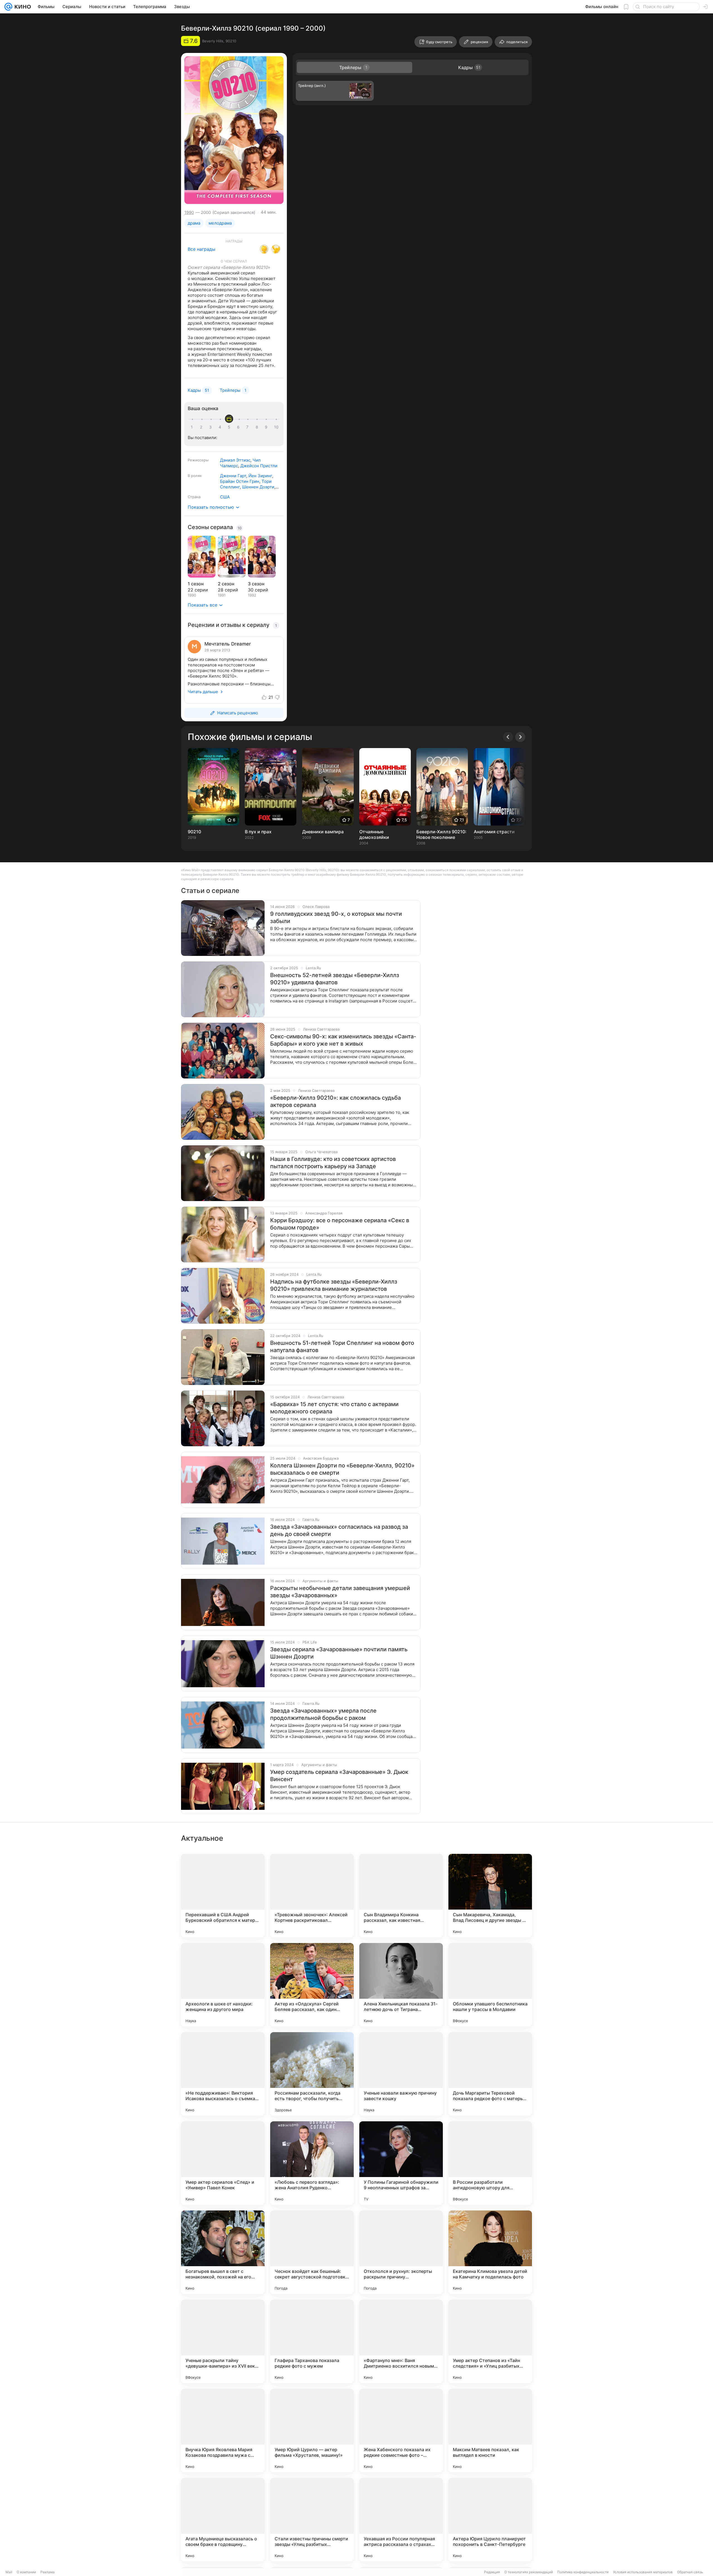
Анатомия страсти (494, 832)
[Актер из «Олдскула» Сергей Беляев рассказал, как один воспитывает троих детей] (312, 1985)
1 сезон (196, 584)
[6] (239, 427)
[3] (211, 427)
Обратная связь (690, 2572)
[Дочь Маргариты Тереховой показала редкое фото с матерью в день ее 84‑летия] (490, 2074)
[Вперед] (520, 737)
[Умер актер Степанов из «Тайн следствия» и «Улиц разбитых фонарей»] (490, 2341)
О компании (26, 2572)
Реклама (47, 2572)
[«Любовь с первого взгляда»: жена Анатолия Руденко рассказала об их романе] (312, 2163)
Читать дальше (203, 692)
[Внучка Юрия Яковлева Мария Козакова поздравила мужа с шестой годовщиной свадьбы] (223, 2431)
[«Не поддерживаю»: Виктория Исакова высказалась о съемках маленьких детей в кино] (223, 2074)
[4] (221, 427)
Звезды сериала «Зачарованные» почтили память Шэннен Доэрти (339, 1653)
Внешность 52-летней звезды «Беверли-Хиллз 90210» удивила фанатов (335, 979)
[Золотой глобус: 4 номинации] (264, 249)
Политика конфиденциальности (583, 2572)
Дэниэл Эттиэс (235, 460)
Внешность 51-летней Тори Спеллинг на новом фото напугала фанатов (342, 1347)
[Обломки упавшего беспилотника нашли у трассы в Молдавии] (490, 1985)
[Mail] (8, 7)
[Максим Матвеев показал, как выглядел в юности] (490, 2431)
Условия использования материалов (643, 2572)
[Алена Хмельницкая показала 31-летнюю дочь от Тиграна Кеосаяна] (401, 1985)
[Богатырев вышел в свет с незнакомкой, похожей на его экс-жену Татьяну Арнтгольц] (223, 2252)
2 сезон (226, 584)
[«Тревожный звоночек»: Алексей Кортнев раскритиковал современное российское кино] (312, 1896)
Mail (9, 2572)
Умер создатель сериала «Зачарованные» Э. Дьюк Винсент (339, 1776)
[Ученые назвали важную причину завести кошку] (401, 2074)
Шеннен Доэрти (258, 487)
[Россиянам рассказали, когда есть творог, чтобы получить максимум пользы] (312, 2074)
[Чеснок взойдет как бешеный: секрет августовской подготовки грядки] (312, 2252)
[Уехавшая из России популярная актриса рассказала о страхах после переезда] (401, 2520)
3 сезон (256, 584)
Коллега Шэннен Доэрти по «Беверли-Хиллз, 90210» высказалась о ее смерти (342, 1469)
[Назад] (508, 737)
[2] (202, 427)
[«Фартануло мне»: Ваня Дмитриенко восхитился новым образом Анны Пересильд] (401, 2341)
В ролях (195, 476)
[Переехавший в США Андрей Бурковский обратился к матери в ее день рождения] (223, 1896)
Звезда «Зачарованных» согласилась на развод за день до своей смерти (339, 1530)
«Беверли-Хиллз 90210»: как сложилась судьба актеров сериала (335, 1101)
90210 (194, 832)
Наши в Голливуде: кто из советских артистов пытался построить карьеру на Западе (333, 1163)
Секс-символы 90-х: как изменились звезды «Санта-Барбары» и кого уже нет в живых (343, 1040)
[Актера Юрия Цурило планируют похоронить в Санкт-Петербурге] (490, 2520)
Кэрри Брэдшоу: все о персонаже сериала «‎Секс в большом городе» (340, 1224)
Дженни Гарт (233, 476)
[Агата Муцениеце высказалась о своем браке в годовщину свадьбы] (223, 2520)
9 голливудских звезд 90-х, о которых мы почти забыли (336, 917)
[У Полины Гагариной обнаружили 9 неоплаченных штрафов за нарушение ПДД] (401, 2163)
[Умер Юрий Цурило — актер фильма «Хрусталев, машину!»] (312, 2431)
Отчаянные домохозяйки (374, 834)
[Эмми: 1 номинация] (276, 249)
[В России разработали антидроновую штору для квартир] (490, 2163)
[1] (193, 427)
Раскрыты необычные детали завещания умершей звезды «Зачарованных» (340, 1592)
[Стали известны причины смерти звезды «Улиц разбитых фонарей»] (312, 2520)
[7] (248, 427)
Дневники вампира (323, 832)
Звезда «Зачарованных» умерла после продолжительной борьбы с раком (323, 1714)
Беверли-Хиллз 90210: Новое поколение (441, 834)
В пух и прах (258, 832)
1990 (189, 212)
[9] (267, 427)
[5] (230, 427)
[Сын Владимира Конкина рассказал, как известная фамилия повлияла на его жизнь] (401, 1896)
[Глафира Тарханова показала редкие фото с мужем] (312, 2341)
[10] (276, 427)
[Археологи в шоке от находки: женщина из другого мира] (223, 1985)
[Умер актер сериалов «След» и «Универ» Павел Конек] (223, 2163)
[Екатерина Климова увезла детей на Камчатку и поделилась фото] (490, 2252)
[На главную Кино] (22, 7)
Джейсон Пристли (259, 466)
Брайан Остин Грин (240, 481)
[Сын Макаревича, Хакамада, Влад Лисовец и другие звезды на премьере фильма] (490, 1896)
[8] (258, 427)
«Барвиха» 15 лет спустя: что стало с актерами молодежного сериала (334, 1408)
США (225, 497)
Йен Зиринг (260, 476)
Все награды (202, 249)
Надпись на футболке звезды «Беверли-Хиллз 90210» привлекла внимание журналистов (334, 1285)
